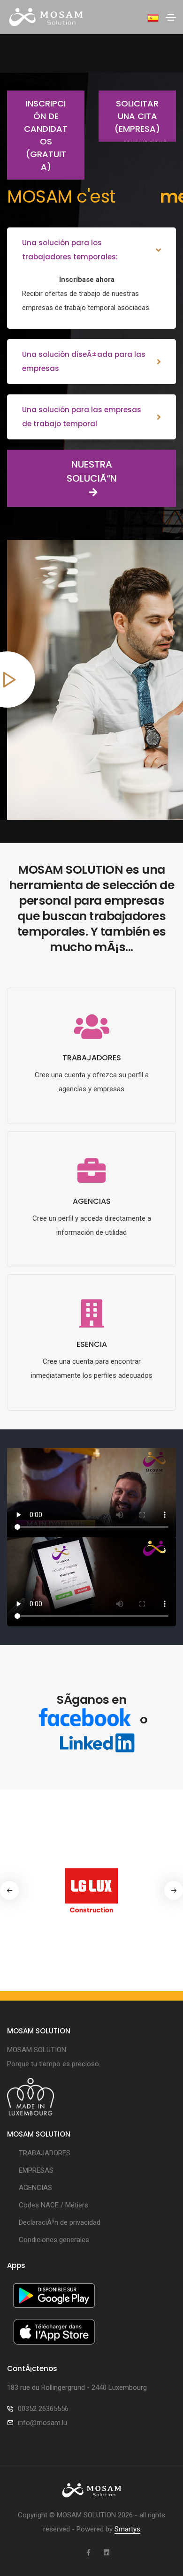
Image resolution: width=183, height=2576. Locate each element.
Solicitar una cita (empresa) (137, 116)
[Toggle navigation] (171, 17)
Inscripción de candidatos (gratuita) (46, 135)
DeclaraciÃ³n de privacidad (60, 2222)
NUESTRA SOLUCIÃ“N (92, 471)
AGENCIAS (35, 2188)
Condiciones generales (54, 2240)
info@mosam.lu (42, 2423)
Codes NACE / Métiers (53, 2205)
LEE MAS (91, 1121)
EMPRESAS (36, 2170)
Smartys (127, 2529)
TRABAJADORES (45, 2153)
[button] (174, 1890)
